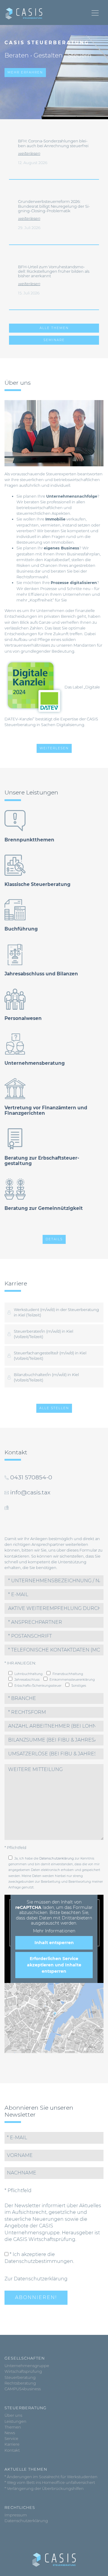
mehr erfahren (25, 72)
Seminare (54, 340)
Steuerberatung (20, 2377)
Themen (13, 2427)
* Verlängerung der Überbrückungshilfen (44, 2489)
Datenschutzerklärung (57, 1858)
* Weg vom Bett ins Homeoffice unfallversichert (50, 2483)
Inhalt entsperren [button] (54, 1943)
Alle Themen (54, 328)
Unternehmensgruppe (27, 2366)
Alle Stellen (54, 1408)
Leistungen (15, 2421)
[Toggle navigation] (95, 13)
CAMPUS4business (23, 2389)
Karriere (12, 2444)
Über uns (13, 2415)
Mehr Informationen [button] (54, 1931)
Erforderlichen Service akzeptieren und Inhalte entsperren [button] (54, 1965)
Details (54, 1239)
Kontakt (12, 2450)
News (10, 2433)
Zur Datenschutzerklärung (36, 2279)
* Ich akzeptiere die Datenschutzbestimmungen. (39, 2258)
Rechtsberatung (20, 2383)
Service (11, 2439)
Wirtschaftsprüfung (23, 2371)
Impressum (16, 2515)
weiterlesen (29, 153)
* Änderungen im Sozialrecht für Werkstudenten (51, 2477)
